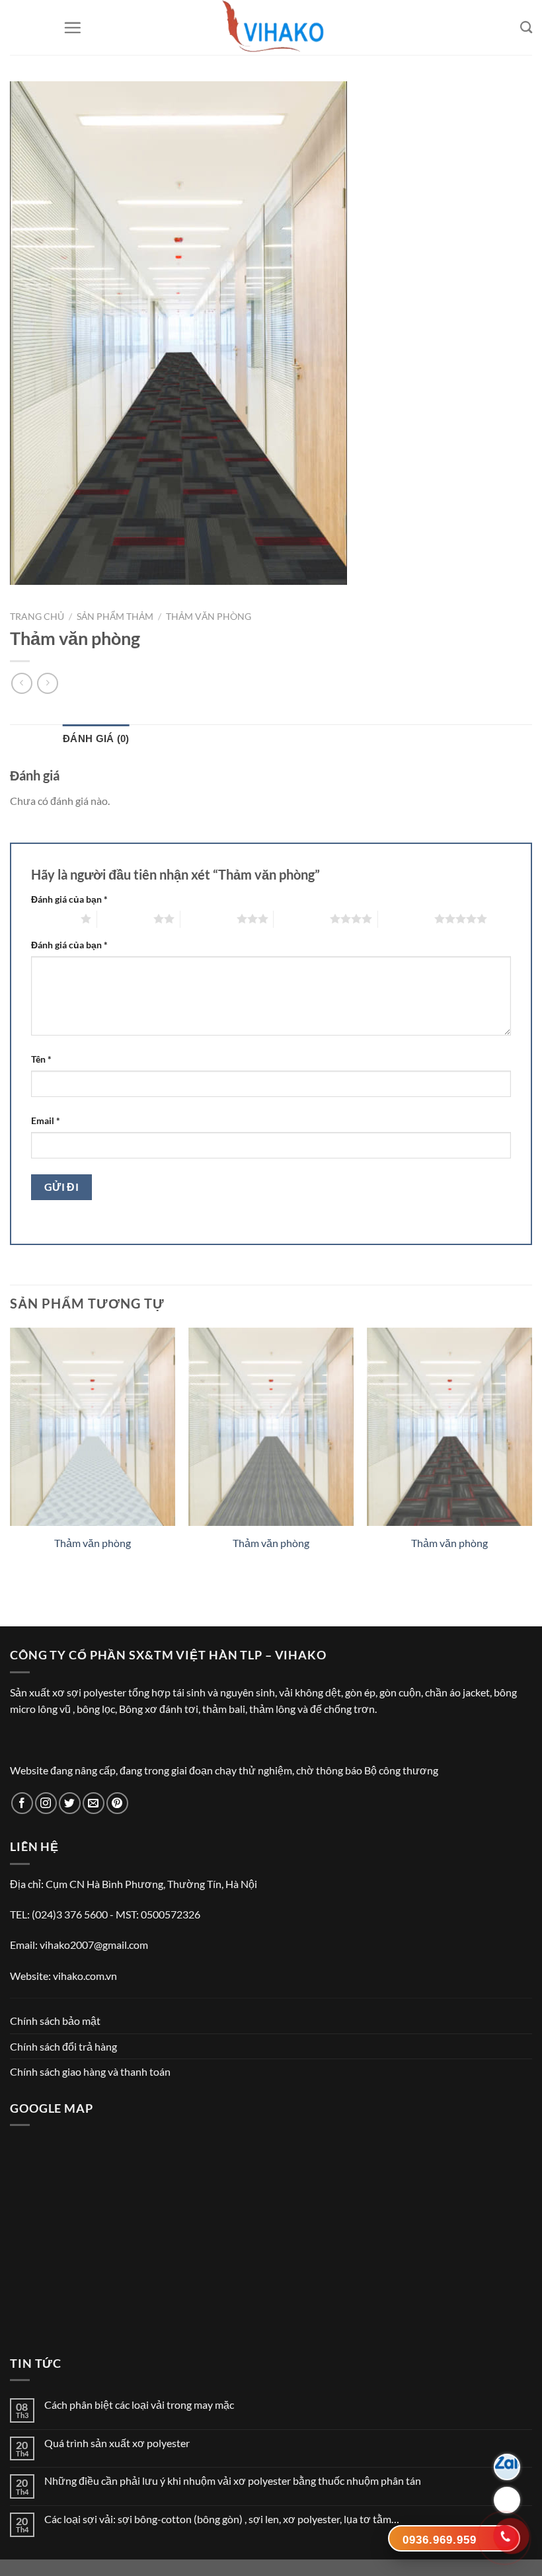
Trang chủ (37, 617)
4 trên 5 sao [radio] (302, 919)
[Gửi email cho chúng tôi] (94, 1803)
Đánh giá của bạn (69, 899)
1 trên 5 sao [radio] (53, 919)
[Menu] (72, 27)
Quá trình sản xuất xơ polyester (117, 2443)
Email (46, 1120)
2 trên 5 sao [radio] (125, 919)
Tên (41, 1059)
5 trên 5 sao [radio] (406, 919)
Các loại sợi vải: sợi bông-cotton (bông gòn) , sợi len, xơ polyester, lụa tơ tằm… (222, 2519)
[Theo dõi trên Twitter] (70, 1803)
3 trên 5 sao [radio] (209, 919)
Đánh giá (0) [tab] (96, 739)
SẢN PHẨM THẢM (115, 617)
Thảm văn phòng (209, 617)
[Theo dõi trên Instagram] (46, 1803)
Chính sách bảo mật (55, 2021)
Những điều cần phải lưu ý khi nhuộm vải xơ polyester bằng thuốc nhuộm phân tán (233, 2481)
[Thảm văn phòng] (93, 1427)
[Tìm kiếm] (526, 27)
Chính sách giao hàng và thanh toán (90, 2071)
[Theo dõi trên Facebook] (22, 1803)
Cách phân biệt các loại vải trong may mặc (139, 2405)
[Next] (531, 1453)
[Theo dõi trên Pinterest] (117, 1803)
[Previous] (11, 1453)
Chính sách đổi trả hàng (63, 2046)
